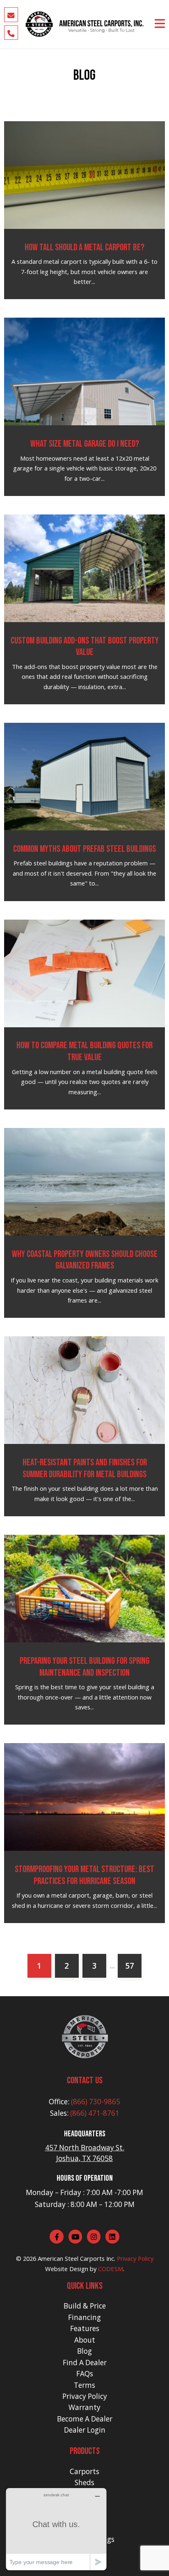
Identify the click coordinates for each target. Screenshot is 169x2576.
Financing (84, 2317)
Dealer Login (85, 2430)
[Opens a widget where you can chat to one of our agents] (56, 2529)
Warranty (84, 2407)
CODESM (111, 2269)
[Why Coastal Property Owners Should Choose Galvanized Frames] (85, 1181)
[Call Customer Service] (11, 32)
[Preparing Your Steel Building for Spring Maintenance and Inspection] (85, 1588)
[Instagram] (94, 2237)
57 (130, 1966)
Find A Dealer (85, 2363)
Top (162, 2569)
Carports (84, 2471)
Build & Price (85, 2306)
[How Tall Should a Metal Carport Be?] (85, 174)
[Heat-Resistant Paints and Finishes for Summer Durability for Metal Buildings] (85, 1389)
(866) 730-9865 (96, 2102)
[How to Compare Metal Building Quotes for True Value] (85, 973)
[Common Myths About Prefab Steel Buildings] (85, 776)
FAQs (85, 2374)
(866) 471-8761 (95, 2113)
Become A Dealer (85, 2419)
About (85, 2340)
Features (85, 2328)
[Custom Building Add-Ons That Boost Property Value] (85, 567)
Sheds (84, 2483)
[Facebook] (57, 2237)
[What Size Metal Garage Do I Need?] (85, 371)
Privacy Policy (135, 2258)
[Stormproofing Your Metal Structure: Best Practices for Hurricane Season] (85, 1796)
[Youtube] (75, 2237)
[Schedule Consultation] (11, 15)
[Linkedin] (112, 2237)
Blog (84, 2351)
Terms (84, 2385)
